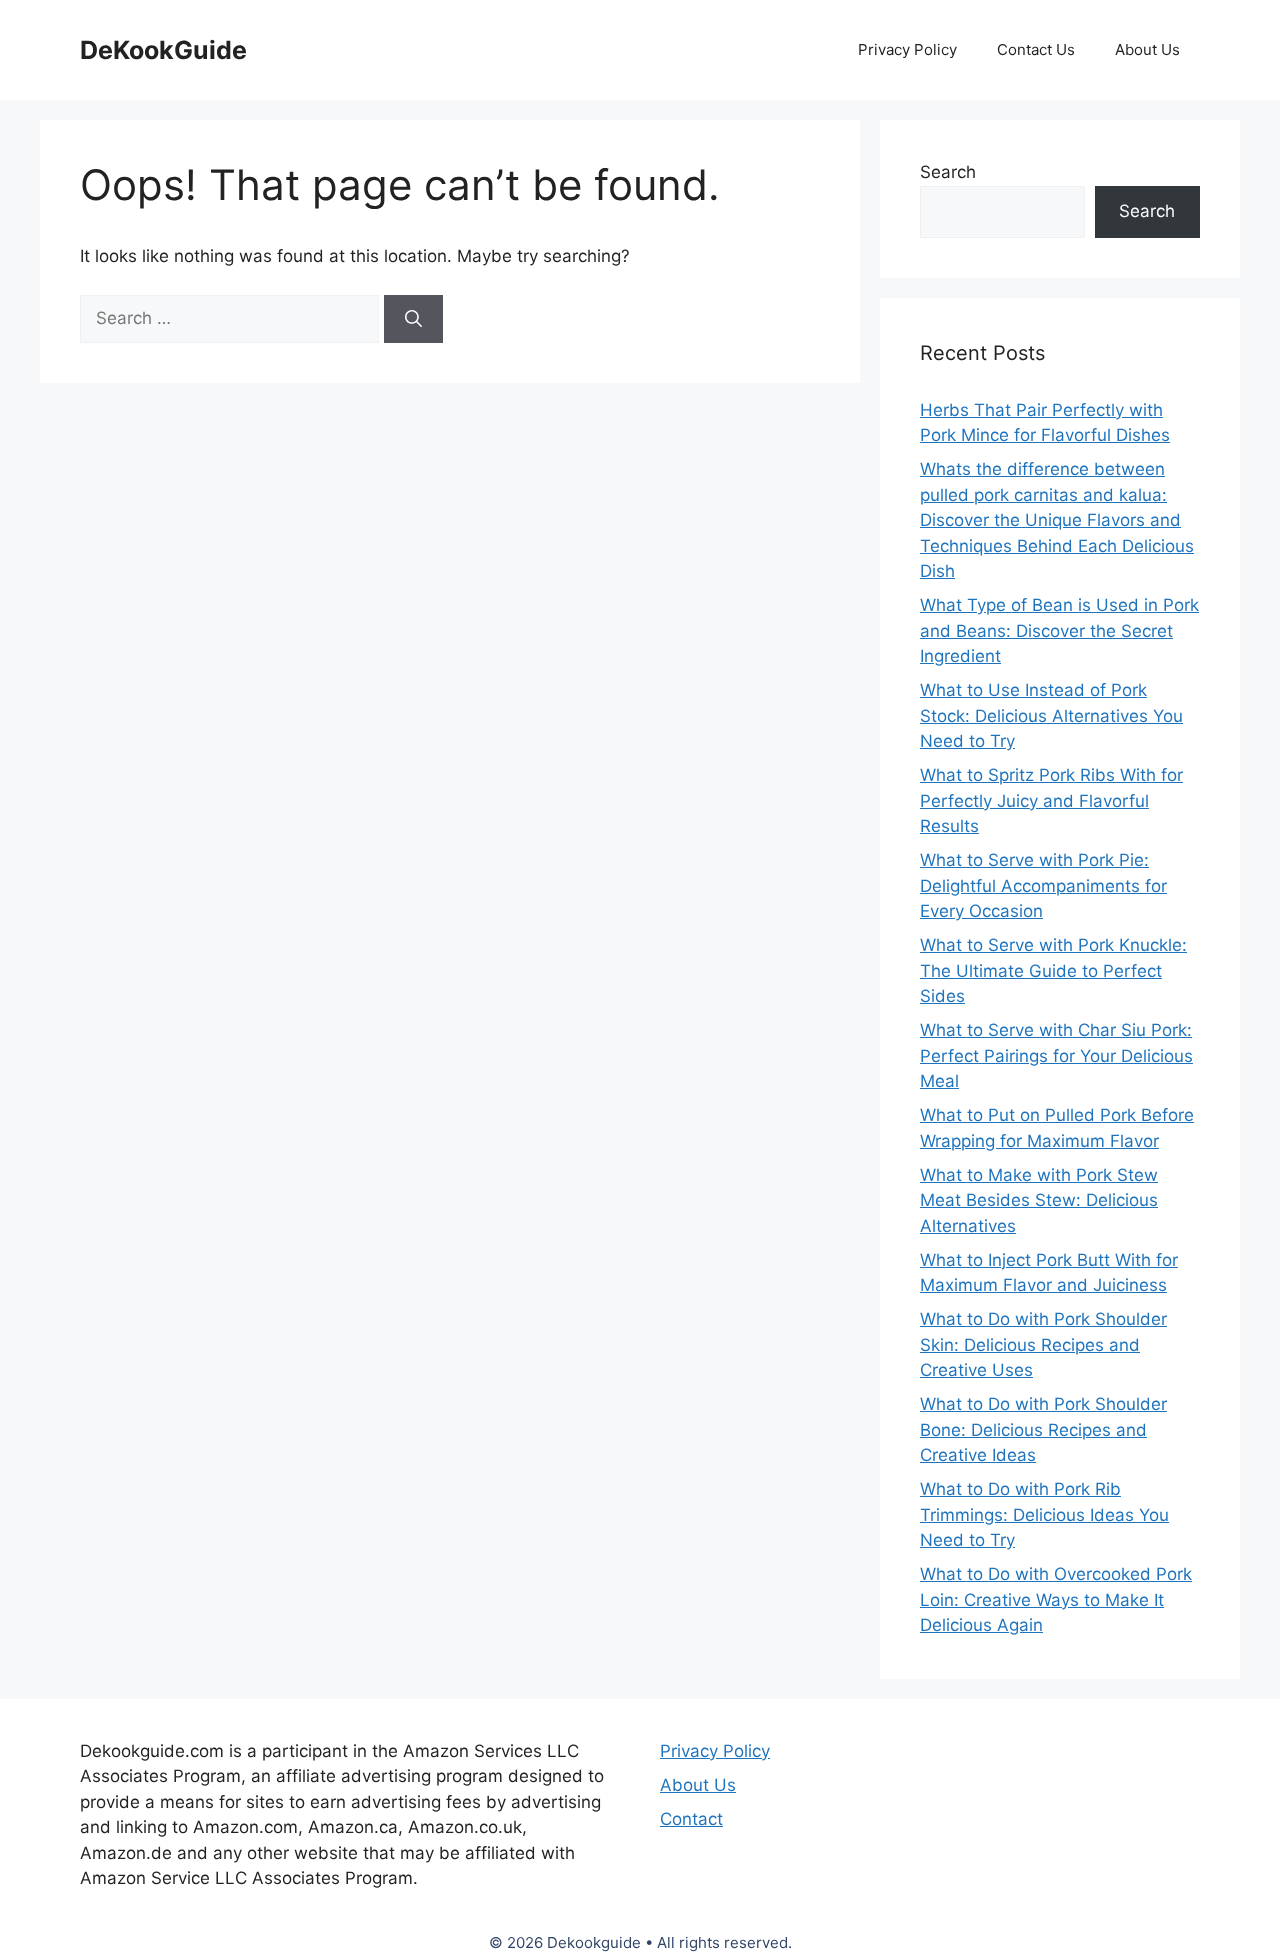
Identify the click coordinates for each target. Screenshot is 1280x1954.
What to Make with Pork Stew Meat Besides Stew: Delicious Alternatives (1039, 1200)
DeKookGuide (163, 50)
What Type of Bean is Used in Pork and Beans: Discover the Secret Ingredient (1059, 630)
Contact (691, 1819)
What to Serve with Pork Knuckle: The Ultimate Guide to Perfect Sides (1053, 970)
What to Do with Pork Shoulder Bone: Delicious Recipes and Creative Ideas (1043, 1429)
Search (948, 172)
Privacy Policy (907, 49)
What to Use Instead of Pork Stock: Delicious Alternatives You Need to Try (1051, 715)
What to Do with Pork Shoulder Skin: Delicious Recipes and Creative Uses (1043, 1344)
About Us (1147, 49)
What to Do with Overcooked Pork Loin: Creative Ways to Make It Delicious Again (1056, 1599)
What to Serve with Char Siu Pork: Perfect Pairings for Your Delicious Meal (1056, 1055)
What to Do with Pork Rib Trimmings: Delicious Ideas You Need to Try (1044, 1514)
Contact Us (1036, 49)
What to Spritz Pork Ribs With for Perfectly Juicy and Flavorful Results (1051, 800)
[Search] (413, 319)
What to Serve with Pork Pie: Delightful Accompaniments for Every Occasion (1043, 885)
